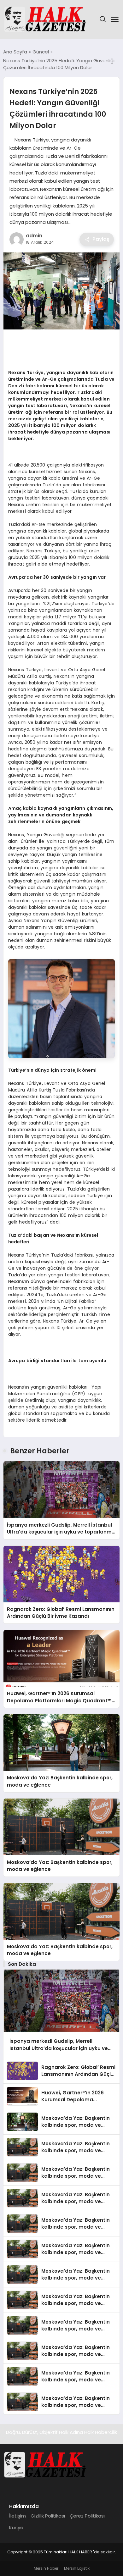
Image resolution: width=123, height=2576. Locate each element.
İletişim (18, 2516)
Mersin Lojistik (77, 2568)
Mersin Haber (46, 2568)
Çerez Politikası (87, 2516)
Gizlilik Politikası (48, 2516)
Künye (16, 2527)
